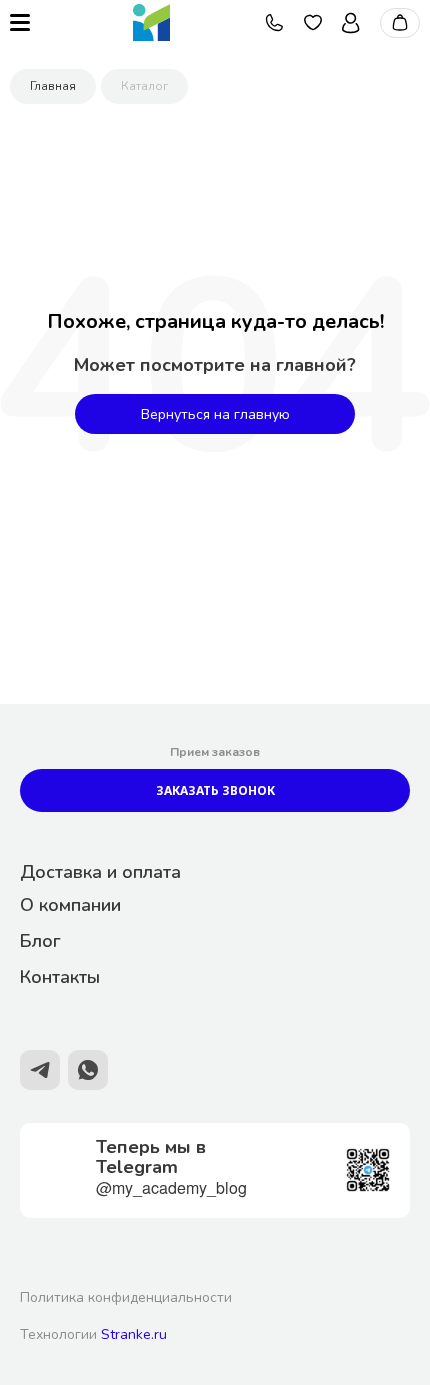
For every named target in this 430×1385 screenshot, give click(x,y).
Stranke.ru (134, 1334)
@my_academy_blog (171, 1187)
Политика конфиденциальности (126, 1297)
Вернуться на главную (215, 414)
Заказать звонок (215, 790)
